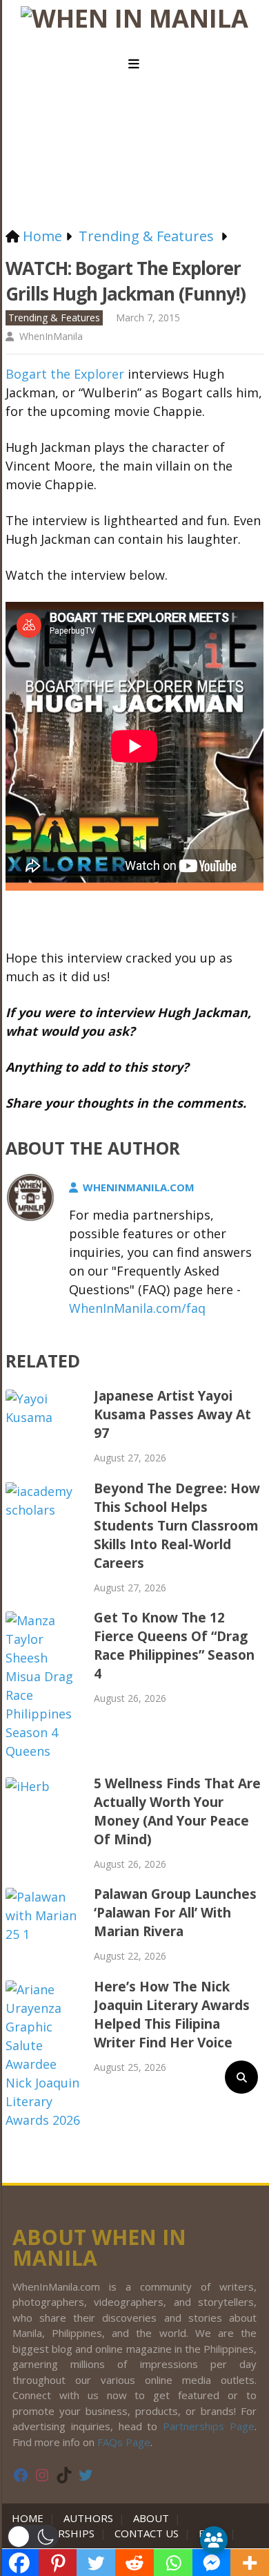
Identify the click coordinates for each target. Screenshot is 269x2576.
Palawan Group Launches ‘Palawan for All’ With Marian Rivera (175, 1913)
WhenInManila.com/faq (137, 1308)
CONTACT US (147, 2533)
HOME (30, 2518)
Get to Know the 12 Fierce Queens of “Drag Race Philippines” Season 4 (174, 1646)
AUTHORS (88, 2518)
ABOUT (151, 2518)
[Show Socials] (214, 2540)
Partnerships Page (209, 2426)
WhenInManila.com (139, 1187)
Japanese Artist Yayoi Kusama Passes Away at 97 (172, 1414)
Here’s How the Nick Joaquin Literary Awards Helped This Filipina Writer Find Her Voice (172, 2015)
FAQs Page (124, 2442)
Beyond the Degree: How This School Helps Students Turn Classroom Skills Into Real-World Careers (177, 1526)
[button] (33, 2537)
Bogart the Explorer (65, 374)
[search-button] (241, 2077)
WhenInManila (51, 336)
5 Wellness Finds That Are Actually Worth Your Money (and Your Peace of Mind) (177, 1811)
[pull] (134, 64)
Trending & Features (54, 318)
